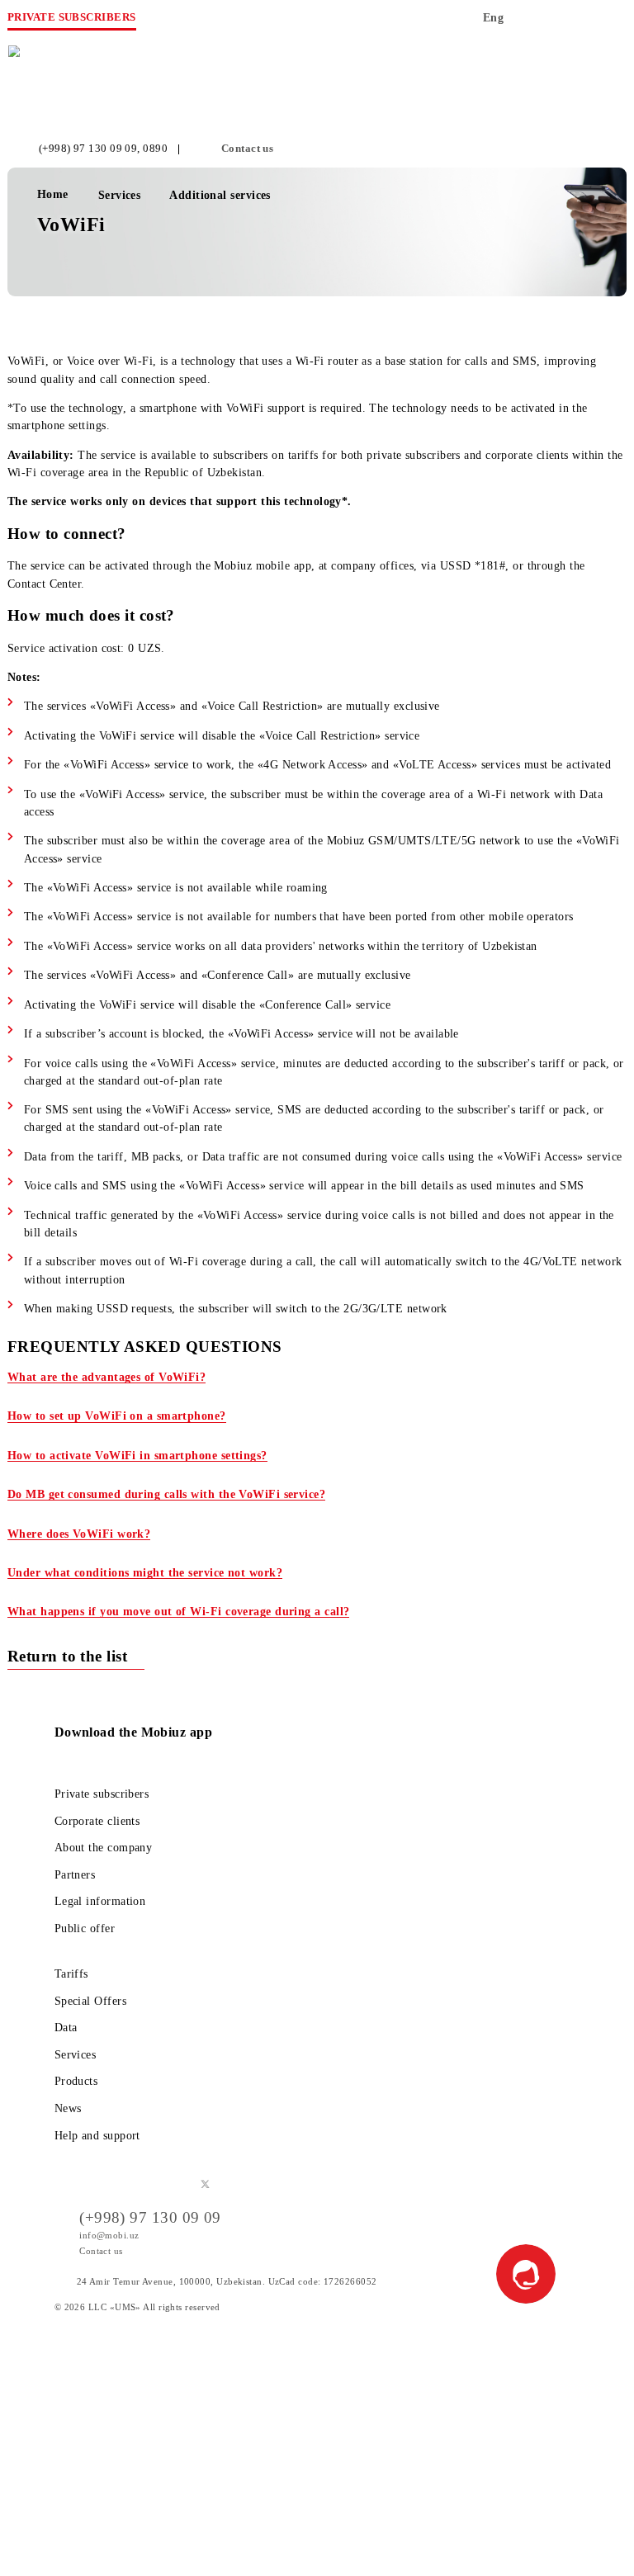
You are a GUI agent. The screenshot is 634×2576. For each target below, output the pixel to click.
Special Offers (90, 2001)
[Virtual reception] (578, 23)
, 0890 (152, 149)
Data (66, 2027)
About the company (104, 1847)
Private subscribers (102, 1794)
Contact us (248, 149)
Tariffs (71, 1973)
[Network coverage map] (545, 23)
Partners (75, 1874)
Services (76, 2054)
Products (76, 2081)
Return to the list (70, 1656)
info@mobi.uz (109, 2235)
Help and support (97, 2135)
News (68, 2108)
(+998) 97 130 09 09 (88, 149)
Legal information (100, 1901)
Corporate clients (97, 1821)
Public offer (85, 1928)
